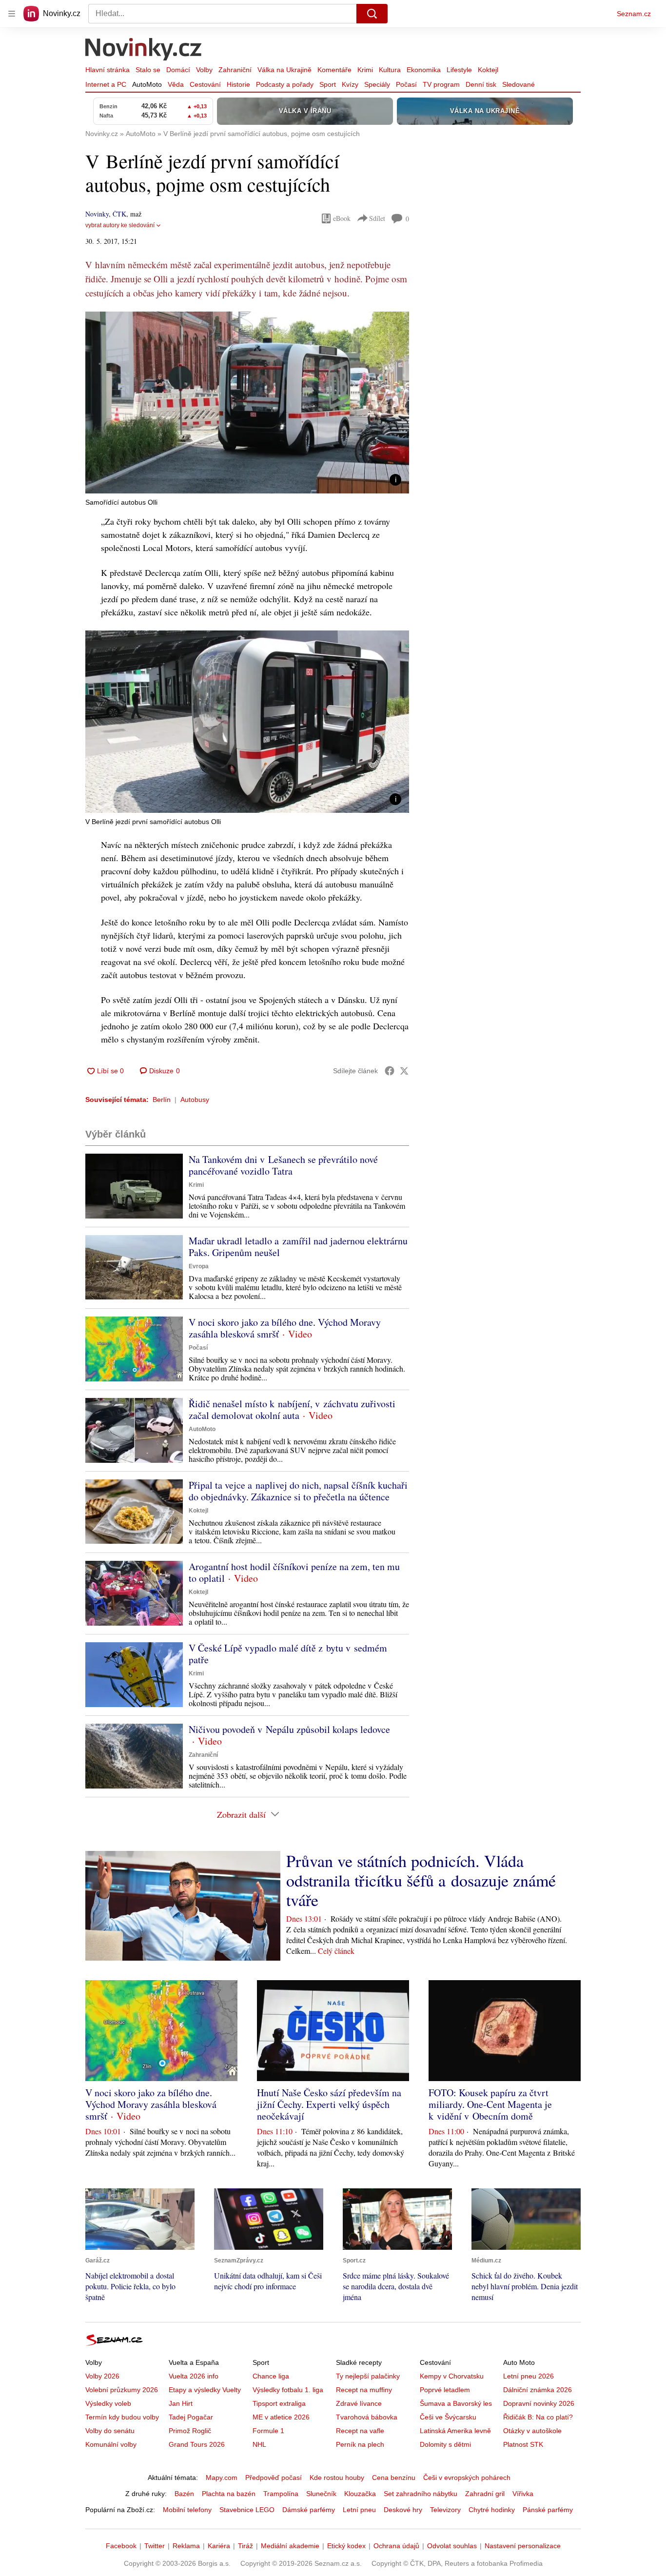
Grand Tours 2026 (197, 2444)
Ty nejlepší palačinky (368, 2376)
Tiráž (245, 2546)
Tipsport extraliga (279, 2403)
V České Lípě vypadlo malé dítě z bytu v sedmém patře (288, 1654)
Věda (176, 84)
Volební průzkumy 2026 (122, 2390)
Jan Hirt (181, 2403)
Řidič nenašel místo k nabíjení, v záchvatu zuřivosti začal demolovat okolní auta (292, 1409)
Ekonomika (424, 70)
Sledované (519, 84)
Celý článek (336, 1951)
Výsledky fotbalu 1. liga (288, 2390)
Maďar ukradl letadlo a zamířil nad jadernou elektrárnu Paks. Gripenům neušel (298, 1247)
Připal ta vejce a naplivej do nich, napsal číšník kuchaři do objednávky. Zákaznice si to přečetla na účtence (298, 1491)
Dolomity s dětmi (445, 2444)
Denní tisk (481, 84)
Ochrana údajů (396, 2546)
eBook (342, 218)
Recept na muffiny (364, 2390)
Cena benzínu (394, 2478)
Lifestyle (459, 70)
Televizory (445, 2510)
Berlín (162, 1100)
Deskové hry (403, 2510)
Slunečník (321, 2494)
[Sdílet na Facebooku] (390, 1071)
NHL (259, 2444)
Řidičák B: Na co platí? (538, 2417)
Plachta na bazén (229, 2494)
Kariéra (219, 2546)
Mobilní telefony (187, 2510)
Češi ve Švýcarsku (448, 2417)
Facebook (121, 2546)
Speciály (377, 84)
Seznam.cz (634, 14)
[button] (247, 403)
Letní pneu (359, 2510)
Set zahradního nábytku (421, 2494)
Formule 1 (268, 2431)
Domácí (178, 70)
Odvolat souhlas (452, 2546)
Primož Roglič (190, 2431)
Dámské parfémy (309, 2510)
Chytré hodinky (492, 2510)
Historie (238, 84)
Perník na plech (360, 2444)
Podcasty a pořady (285, 84)
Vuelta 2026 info (194, 2376)
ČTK (119, 214)
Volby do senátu (110, 2431)
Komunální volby (111, 2444)
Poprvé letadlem (445, 2390)
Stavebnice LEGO (247, 2510)
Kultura (390, 70)
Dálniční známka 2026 (538, 2390)
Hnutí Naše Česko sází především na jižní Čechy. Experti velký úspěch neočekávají (329, 2104)
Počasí (406, 84)
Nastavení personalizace (523, 2546)
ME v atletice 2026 (281, 2417)
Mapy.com (222, 2478)
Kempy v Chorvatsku (452, 2376)
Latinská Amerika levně (455, 2431)
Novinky (97, 214)
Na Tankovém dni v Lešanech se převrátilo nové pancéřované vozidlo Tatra (283, 1165)
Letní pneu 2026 (529, 2376)
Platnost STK (523, 2444)
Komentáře (334, 70)
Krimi (365, 70)
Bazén (184, 2494)
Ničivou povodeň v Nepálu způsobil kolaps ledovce (289, 1729)
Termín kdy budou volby (122, 2417)
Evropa (199, 1266)
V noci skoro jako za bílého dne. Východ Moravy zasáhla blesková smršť (285, 1328)
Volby (204, 70)
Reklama (186, 2546)
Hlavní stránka (108, 70)
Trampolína (281, 2494)
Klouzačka (360, 2494)
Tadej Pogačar (191, 2417)
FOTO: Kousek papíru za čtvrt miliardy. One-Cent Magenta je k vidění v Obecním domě (490, 2104)
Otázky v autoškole (532, 2431)
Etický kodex (346, 2546)
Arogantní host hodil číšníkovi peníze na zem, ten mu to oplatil (294, 1572)
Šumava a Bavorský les (456, 2403)
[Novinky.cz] (144, 50)
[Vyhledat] (372, 14)
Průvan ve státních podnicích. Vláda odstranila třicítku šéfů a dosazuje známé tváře (421, 1880)
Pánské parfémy (548, 2510)
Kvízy (350, 84)
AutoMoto (147, 84)
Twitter (155, 2546)
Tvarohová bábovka (367, 2417)
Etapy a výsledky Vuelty (205, 2390)
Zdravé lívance (359, 2403)
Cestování (205, 84)
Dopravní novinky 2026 (539, 2403)
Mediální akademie (290, 2546)
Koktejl (488, 70)
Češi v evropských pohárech (467, 2478)
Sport (328, 84)
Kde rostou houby (337, 2478)
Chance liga (271, 2376)
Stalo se (148, 70)
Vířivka (523, 2494)
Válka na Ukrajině (284, 70)
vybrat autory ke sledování (120, 225)
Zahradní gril (485, 2494)
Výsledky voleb (108, 2403)
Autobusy (195, 1100)
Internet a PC (106, 84)
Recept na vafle (360, 2431)
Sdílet (377, 218)
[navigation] (12, 14)
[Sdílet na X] (404, 1071)
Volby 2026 (102, 2376)
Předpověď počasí (274, 2478)
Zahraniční (235, 70)
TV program (441, 84)
